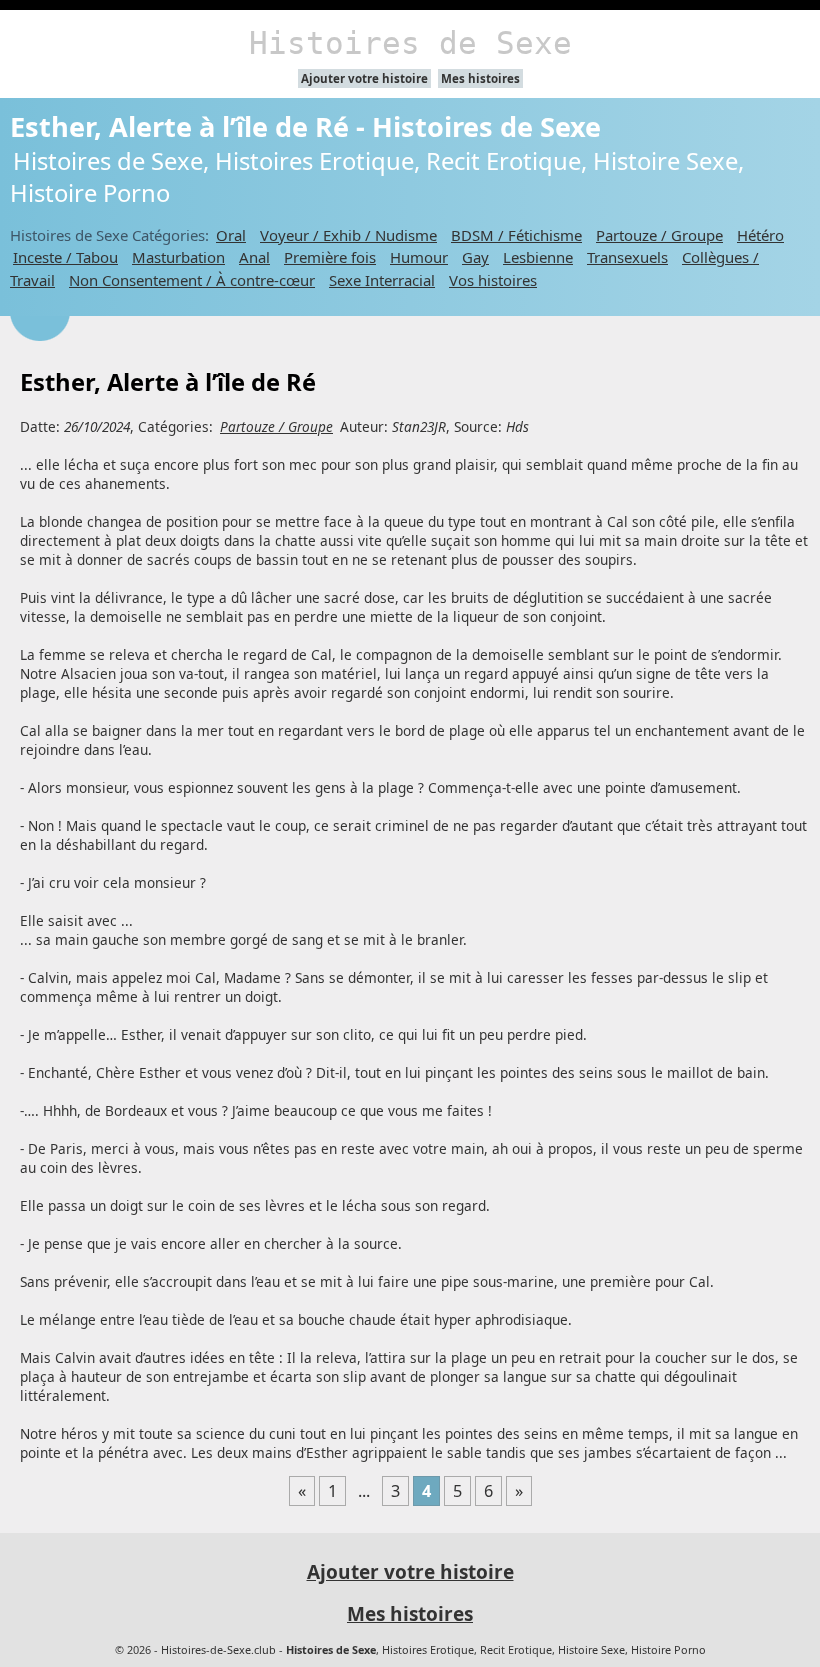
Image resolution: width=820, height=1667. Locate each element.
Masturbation (178, 257)
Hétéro (760, 235)
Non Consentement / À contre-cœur (192, 280)
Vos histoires (493, 280)
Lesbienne (538, 257)
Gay (475, 257)
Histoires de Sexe (410, 43)
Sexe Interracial (382, 280)
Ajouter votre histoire (364, 78)
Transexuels (627, 257)
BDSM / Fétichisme (516, 235)
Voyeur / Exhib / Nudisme (348, 235)
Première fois (330, 257)
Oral (231, 235)
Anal (254, 257)
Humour (419, 257)
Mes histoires (480, 78)
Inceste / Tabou (65, 257)
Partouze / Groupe (659, 235)
